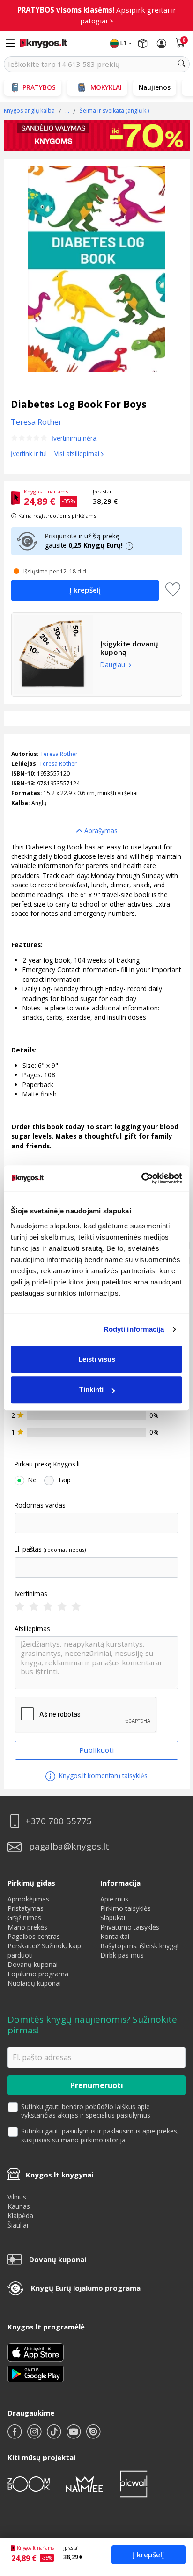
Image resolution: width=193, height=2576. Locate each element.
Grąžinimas (24, 1918)
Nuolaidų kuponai (34, 1983)
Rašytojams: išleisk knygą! (139, 1946)
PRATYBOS (39, 87)
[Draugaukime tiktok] (55, 2435)
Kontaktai (115, 1936)
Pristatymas (26, 1908)
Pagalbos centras (34, 1936)
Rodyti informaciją (134, 1329)
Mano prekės (27, 1927)
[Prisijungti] (162, 44)
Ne (32, 1480)
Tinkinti (91, 1390)
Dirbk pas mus (122, 1955)
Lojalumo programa (38, 1974)
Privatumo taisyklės (130, 1927)
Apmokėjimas (28, 1899)
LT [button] (124, 43)
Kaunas (19, 2206)
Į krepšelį (148, 2554)
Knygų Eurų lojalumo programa (86, 2288)
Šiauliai (18, 2225)
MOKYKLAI (106, 87)
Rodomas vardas (40, 1505)
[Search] (182, 64)
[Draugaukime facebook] (15, 2435)
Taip (64, 1480)
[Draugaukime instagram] (35, 2435)
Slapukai (113, 1918)
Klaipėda (20, 2216)
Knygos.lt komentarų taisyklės (102, 1775)
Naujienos (155, 87)
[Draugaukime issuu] (93, 2435)
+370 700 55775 (59, 1821)
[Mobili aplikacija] (36, 2373)
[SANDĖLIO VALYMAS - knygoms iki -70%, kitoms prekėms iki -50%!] (97, 136)
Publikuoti (96, 1750)
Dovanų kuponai (33, 1964)
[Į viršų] (174, 2510)
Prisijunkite (61, 536)
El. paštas (28, 1549)
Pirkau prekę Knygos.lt (47, 1464)
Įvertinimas (31, 1594)
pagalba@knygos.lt (69, 1847)
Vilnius (17, 2197)
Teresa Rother (59, 754)
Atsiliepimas (32, 1629)
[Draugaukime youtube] (74, 2435)
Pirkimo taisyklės (126, 1908)
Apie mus (114, 1899)
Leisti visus (97, 1359)
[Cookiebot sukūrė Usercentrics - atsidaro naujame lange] (141, 1178)
